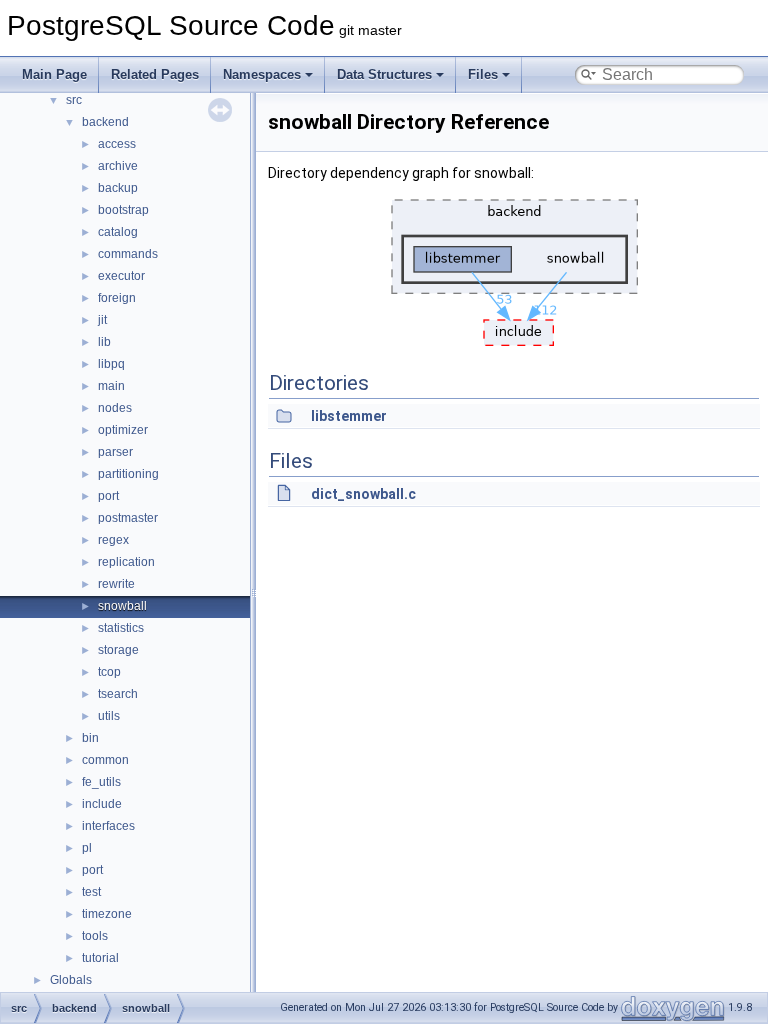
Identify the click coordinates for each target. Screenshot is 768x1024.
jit (102, 320)
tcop (109, 672)
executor (121, 276)
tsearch (118, 694)
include (102, 804)
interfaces (108, 826)
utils (109, 716)
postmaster (128, 518)
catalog (118, 232)
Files (483, 74)
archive (118, 166)
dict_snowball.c (363, 494)
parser (115, 452)
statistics (121, 628)
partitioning (128, 474)
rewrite (116, 584)
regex (113, 540)
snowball (122, 606)
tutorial (100, 958)
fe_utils (101, 782)
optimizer (123, 430)
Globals (71, 980)
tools (95, 936)
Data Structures (384, 74)
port (108, 496)
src (74, 100)
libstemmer (349, 416)
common (105, 760)
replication (126, 562)
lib (104, 342)
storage (118, 650)
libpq (111, 364)
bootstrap (123, 210)
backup (118, 188)
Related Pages (155, 74)
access (117, 144)
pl (87, 848)
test (91, 892)
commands (128, 254)
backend (105, 122)
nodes (115, 408)
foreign (117, 298)
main (111, 386)
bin (90, 738)
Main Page (54, 74)
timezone (107, 914)
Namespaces (262, 74)
